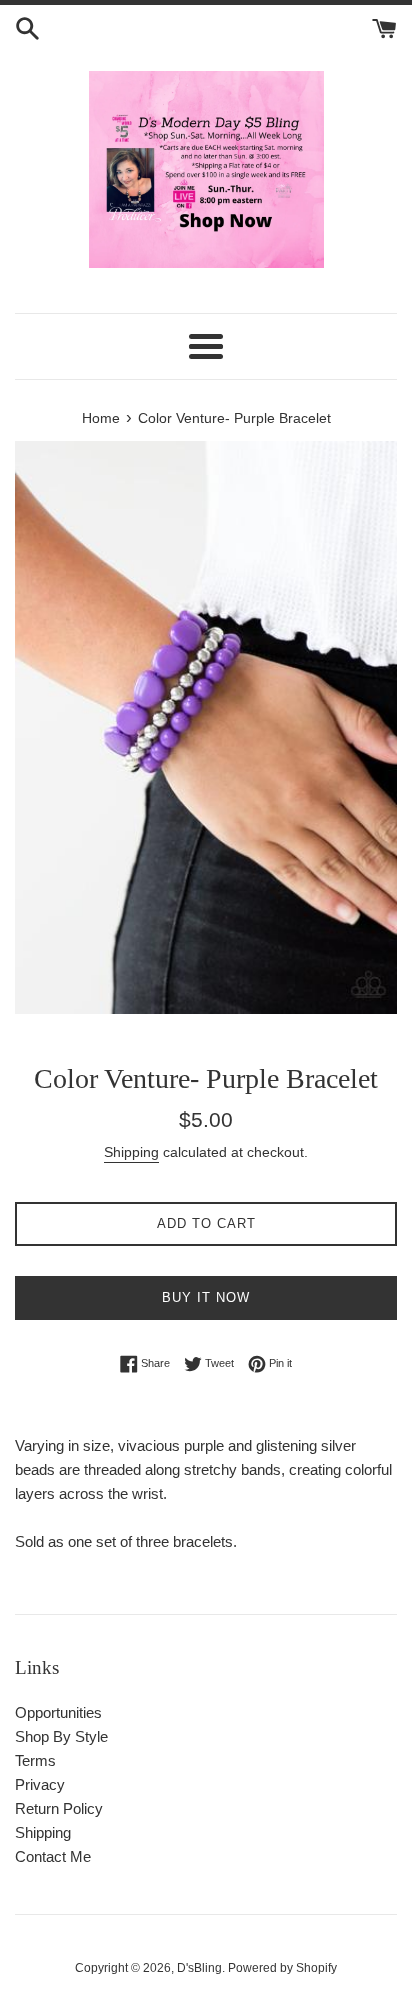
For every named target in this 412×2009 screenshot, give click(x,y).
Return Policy (59, 1808)
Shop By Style (61, 1736)
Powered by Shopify (282, 1968)
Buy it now (206, 1297)
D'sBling (199, 1968)
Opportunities (58, 1712)
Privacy (40, 1784)
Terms (35, 1760)
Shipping (131, 1152)
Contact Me (53, 1856)
